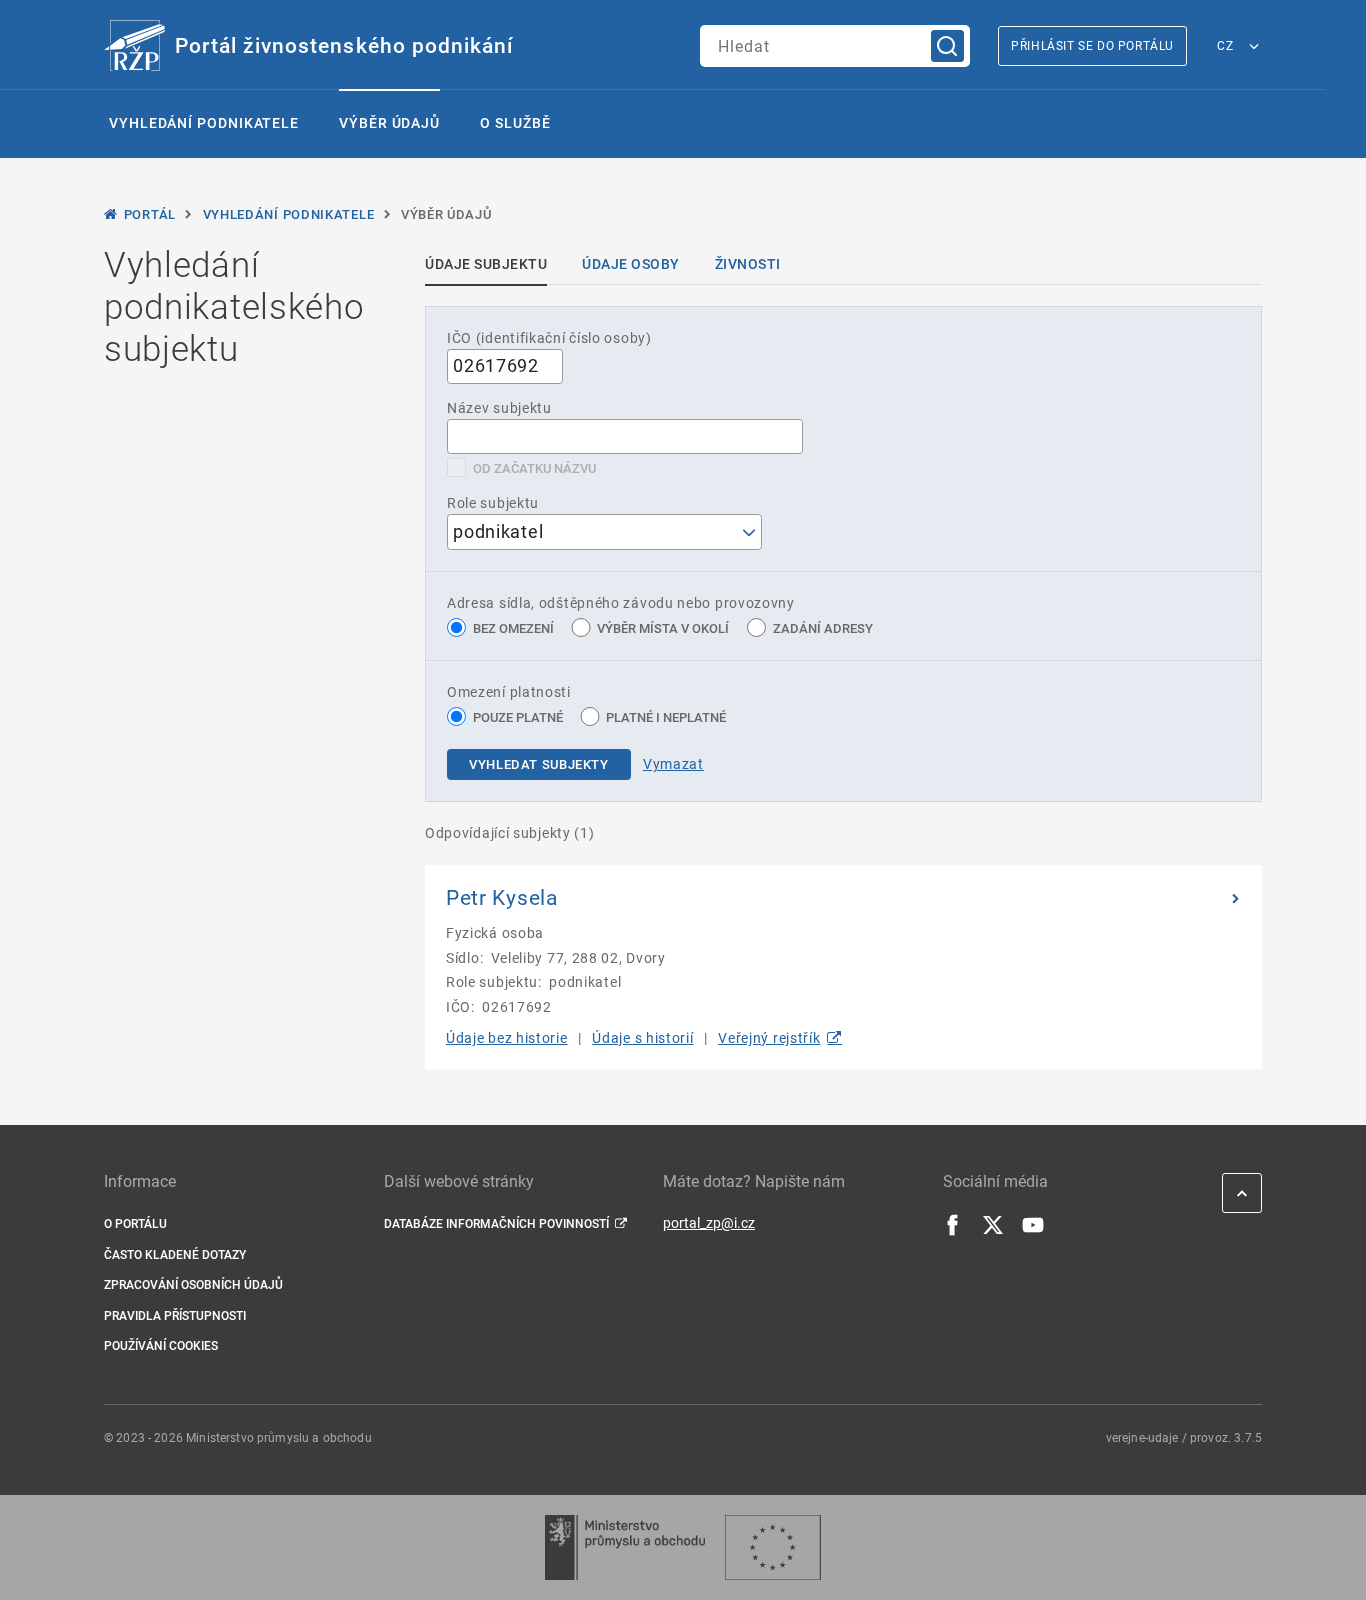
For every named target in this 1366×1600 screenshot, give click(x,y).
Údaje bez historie (507, 1038)
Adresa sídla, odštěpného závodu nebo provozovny (621, 603)
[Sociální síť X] (993, 1231)
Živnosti (748, 264)
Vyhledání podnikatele (204, 123)
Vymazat (673, 764)
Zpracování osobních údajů (193, 1285)
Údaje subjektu (486, 264)
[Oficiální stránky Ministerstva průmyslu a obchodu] (624, 1547)
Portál (150, 214)
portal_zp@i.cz (709, 1223)
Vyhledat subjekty (539, 764)
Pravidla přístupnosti (175, 1316)
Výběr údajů (389, 123)
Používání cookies (161, 1346)
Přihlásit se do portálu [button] (1092, 46)
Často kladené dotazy (175, 1255)
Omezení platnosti (509, 692)
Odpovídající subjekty (510, 833)
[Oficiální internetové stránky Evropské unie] (773, 1547)
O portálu (135, 1224)
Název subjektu (499, 408)
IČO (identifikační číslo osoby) (549, 338)
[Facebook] (953, 1231)
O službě (515, 123)
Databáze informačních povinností (496, 1224)
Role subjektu (493, 503)
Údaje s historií (642, 1038)
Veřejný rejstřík (769, 1038)
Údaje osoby (631, 264)
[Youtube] (1033, 1231)
